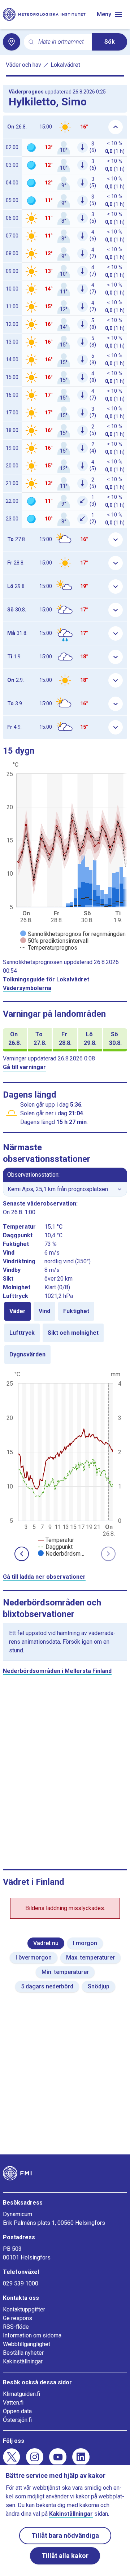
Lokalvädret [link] (65, 65)
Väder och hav (23, 65)
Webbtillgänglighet (27, 2344)
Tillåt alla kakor (65, 2556)
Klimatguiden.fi (21, 2394)
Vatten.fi (13, 2403)
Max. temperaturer (90, 1958)
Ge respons (18, 2318)
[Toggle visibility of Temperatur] (56, 1540)
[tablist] (65, 1333)
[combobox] (62, 42)
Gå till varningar (24, 1067)
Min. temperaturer (65, 1972)
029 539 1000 (21, 2283)
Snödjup (99, 1986)
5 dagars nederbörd (47, 1986)
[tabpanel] (65, 1463)
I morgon (85, 1943)
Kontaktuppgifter (24, 2309)
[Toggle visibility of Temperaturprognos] (49, 948)
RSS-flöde (16, 2327)
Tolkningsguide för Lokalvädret (46, 979)
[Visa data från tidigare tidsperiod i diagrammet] (22, 1554)
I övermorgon (34, 1958)
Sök (110, 42)
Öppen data (17, 2411)
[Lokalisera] (12, 42)
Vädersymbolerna (27, 988)
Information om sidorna (32, 2335)
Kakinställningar (23, 2361)
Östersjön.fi (17, 2420)
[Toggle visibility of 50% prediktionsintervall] (54, 941)
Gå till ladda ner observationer (44, 1577)
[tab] (18, 1311)
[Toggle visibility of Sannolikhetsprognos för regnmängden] (73, 934)
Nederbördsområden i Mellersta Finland (57, 1671)
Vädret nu (46, 1943)
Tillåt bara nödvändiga (65, 2535)
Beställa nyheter (23, 2353)
